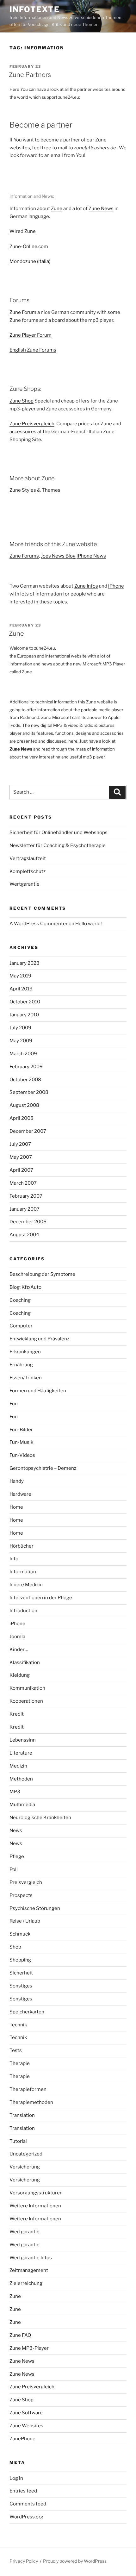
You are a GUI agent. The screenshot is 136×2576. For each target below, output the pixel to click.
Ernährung (21, 1365)
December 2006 (28, 1222)
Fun (14, 1404)
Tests (16, 2050)
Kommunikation (27, 1688)
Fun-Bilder (21, 1430)
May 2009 (21, 1041)
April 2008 (22, 1118)
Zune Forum (23, 312)
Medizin (18, 1766)
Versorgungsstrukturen (36, 2193)
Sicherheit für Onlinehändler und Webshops (59, 833)
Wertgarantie (25, 884)
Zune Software (26, 2413)
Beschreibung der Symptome (42, 1274)
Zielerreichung (26, 2283)
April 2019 (21, 989)
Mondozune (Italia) (30, 261)
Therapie (20, 2063)
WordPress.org (26, 2517)
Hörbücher (22, 1546)
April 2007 (21, 1170)
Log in (16, 2478)
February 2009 (26, 1067)
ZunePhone (22, 2439)
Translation (22, 2115)
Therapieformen (28, 2089)
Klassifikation (25, 1662)
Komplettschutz (28, 871)
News (16, 1831)
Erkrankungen (25, 1352)
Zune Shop (22, 401)
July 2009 (20, 1028)
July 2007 (20, 1144)
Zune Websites (26, 2426)
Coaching (20, 1300)
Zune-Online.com (29, 246)
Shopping (20, 1960)
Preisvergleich (26, 1882)
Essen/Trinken (26, 1378)
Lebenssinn (23, 1740)
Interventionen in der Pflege (41, 1598)
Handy (17, 1481)
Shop (15, 1947)
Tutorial (18, 2141)
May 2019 (20, 976)
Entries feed (23, 2491)
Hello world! (89, 924)
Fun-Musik (21, 1442)
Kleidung (20, 1675)
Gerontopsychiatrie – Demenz (43, 1468)
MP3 (15, 1792)
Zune (57, 209)
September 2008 (29, 1092)
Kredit (17, 1714)
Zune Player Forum (31, 335)
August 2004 (24, 1235)
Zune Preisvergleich (32, 424)
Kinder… (19, 1650)
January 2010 (24, 1015)
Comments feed (28, 2504)
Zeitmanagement (29, 2270)
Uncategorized (26, 2154)
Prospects (21, 1895)
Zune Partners (30, 75)
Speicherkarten (27, 2012)
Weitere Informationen (35, 2206)
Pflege (17, 1856)
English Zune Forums (33, 350)
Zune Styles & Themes (35, 490)
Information (23, 1572)
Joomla (17, 1637)
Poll (14, 1869)
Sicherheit (21, 1973)
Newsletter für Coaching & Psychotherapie (58, 845)
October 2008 (25, 1080)
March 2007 (23, 1183)
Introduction (23, 1611)
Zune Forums (24, 556)
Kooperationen (26, 1701)
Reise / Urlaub (25, 1921)
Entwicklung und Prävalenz (39, 1339)
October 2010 (25, 1002)
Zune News (101, 209)
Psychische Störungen (35, 1908)
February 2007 (26, 1196)
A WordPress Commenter (39, 924)
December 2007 (28, 1131)
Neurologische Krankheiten (40, 1818)
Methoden (21, 1779)
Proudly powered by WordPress (75, 2561)
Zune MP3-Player (29, 2348)
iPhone (116, 586)
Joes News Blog (58, 556)
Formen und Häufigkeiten (38, 1391)
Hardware (20, 1494)
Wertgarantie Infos (31, 2258)
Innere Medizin (26, 1585)
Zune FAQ (20, 2335)
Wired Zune (23, 231)
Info (14, 1559)
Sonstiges (21, 1986)
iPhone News (91, 556)
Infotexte (35, 9)
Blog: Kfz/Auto (25, 1287)
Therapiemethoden (31, 2102)
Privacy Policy (24, 2561)
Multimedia (22, 1805)
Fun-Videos (22, 1455)
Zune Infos (86, 586)
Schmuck (20, 1934)
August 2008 (24, 1105)
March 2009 (23, 1054)
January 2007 (25, 1209)
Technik (18, 2025)
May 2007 (21, 1157)
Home (16, 1507)
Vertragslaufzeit (28, 858)
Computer (21, 1326)
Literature (21, 1753)
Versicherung (25, 2167)
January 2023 (25, 963)
